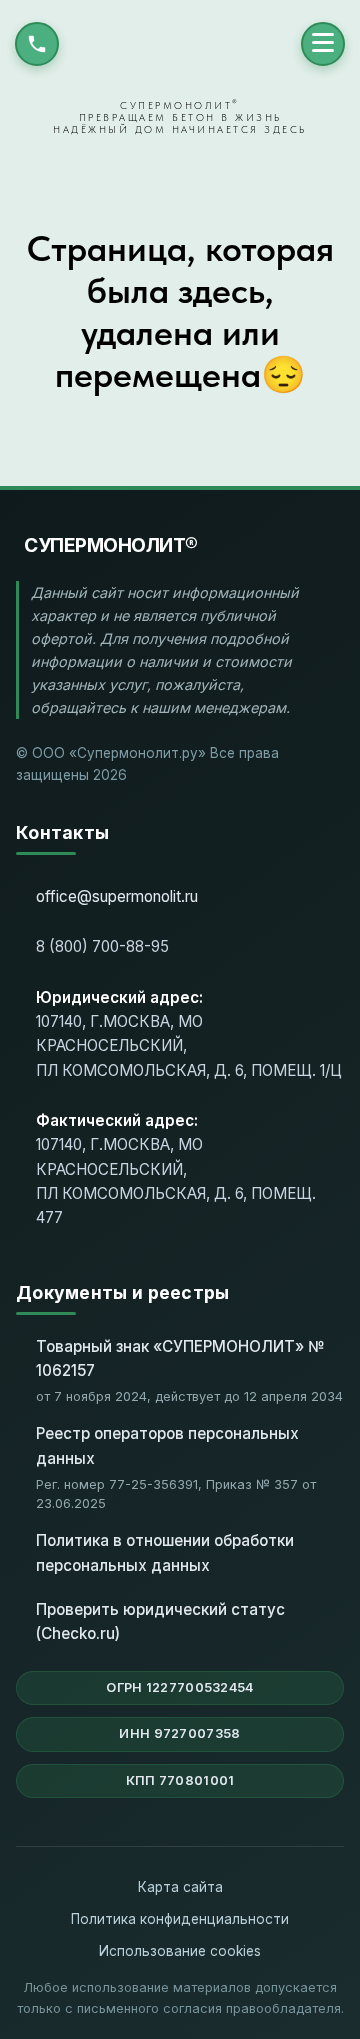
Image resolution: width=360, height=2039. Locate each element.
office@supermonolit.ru (117, 896)
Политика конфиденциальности (180, 1919)
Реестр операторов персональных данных (167, 1445)
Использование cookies (180, 1951)
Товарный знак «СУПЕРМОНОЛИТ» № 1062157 (182, 1358)
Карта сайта (180, 1887)
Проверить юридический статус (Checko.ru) (160, 1621)
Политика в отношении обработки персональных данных (165, 1552)
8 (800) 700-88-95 (102, 946)
